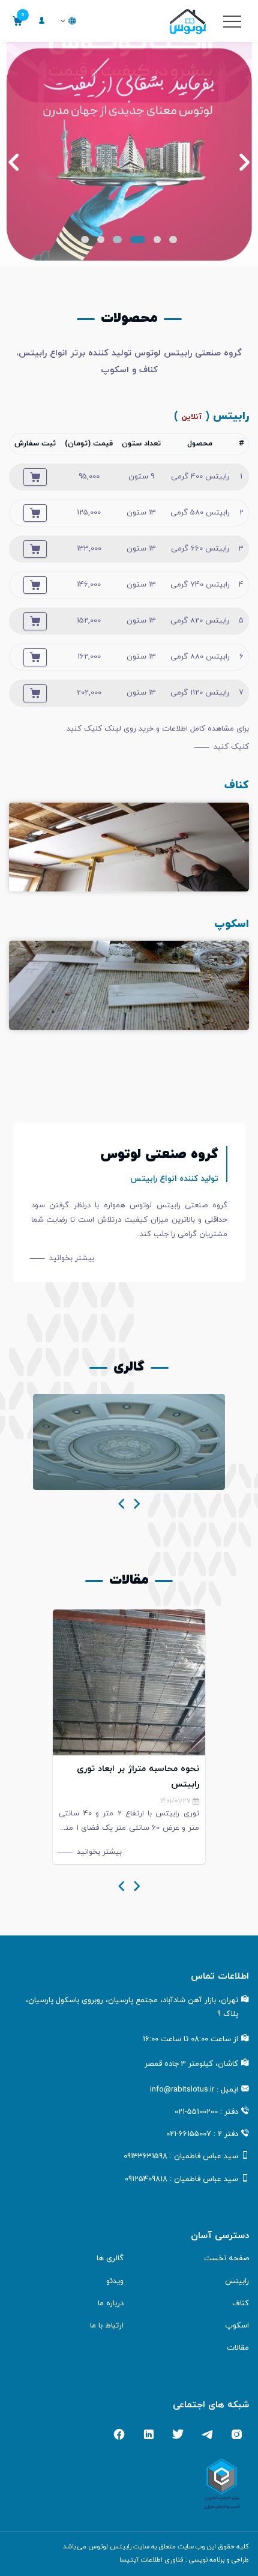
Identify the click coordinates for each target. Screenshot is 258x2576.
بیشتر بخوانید (72, 1258)
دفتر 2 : (202, 2134)
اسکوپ (237, 2326)
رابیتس (237, 2281)
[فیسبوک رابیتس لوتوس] (119, 2434)
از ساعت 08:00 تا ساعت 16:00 (190, 2039)
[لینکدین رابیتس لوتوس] (148, 2434)
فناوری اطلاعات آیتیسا (151, 2560)
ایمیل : (194, 2090)
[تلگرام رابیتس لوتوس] (207, 2434)
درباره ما (111, 2303)
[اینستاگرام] (237, 2434)
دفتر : (206, 2112)
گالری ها (110, 2258)
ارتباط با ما (107, 2326)
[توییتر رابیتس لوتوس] (178, 2434)
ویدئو (115, 2281)
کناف (241, 2303)
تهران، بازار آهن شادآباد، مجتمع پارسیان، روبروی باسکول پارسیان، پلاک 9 (132, 2007)
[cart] (35, 477)
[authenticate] (42, 21)
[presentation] (137, 1505)
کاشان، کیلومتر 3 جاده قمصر (191, 2064)
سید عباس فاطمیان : (181, 2156)
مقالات (238, 2348)
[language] (68, 21)
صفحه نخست (226, 2258)
